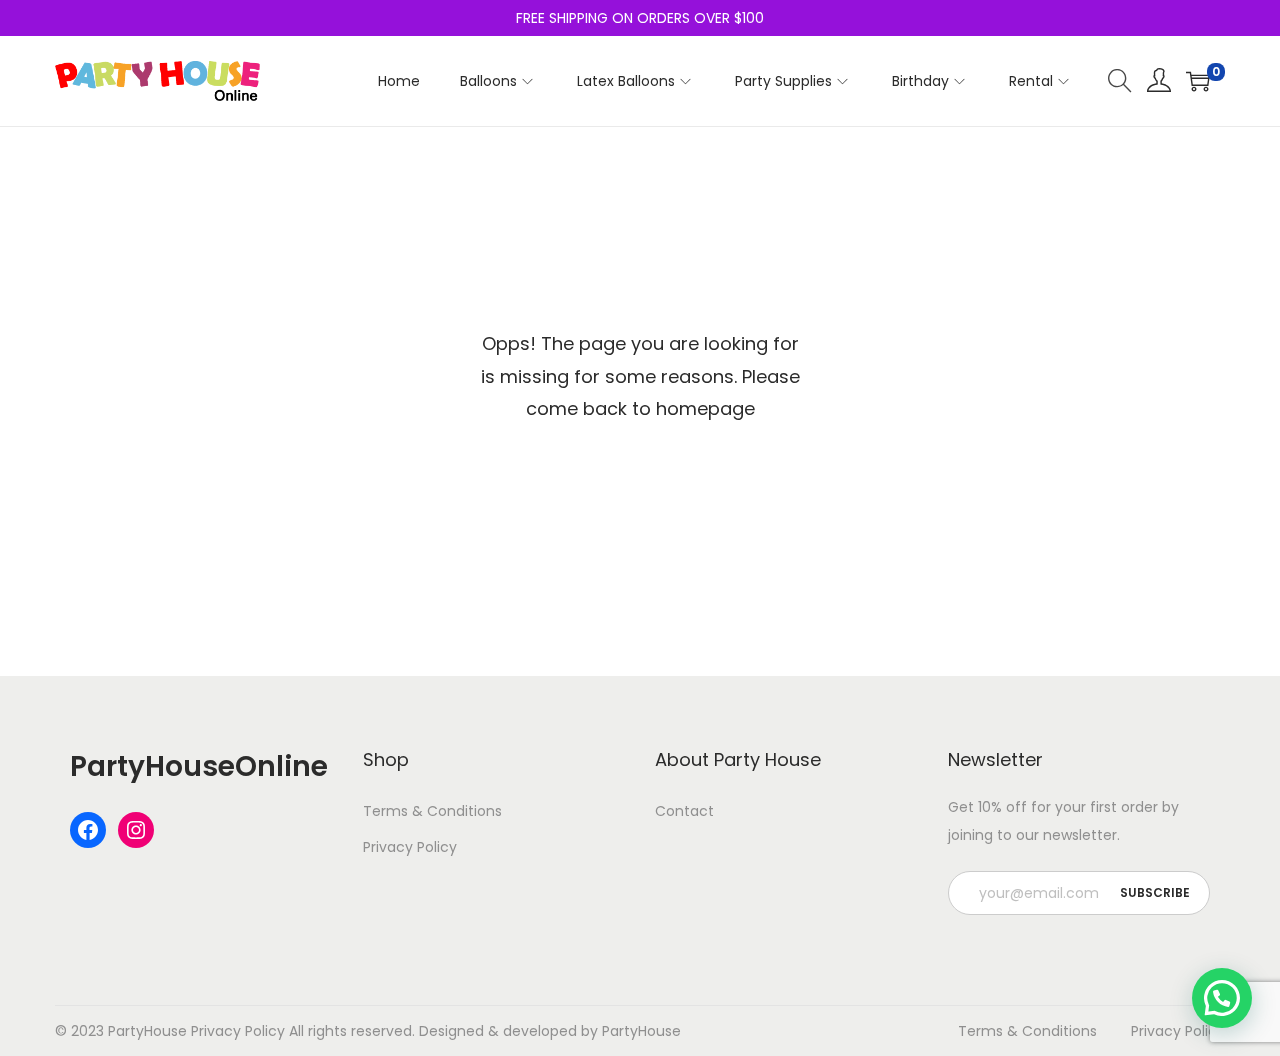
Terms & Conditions (432, 811)
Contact (684, 811)
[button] (1222, 998)
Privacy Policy (410, 847)
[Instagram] (136, 830)
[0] (1198, 81)
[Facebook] (88, 830)
